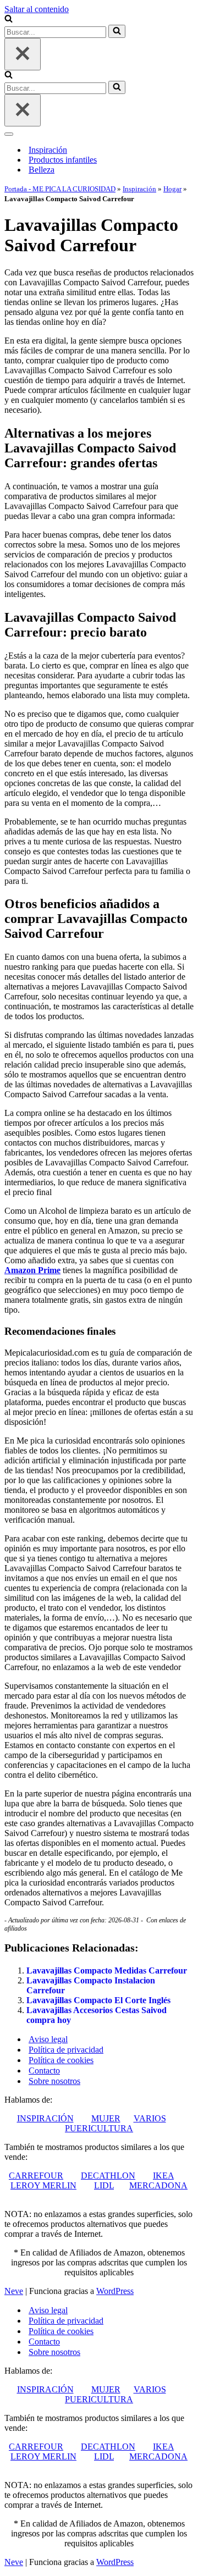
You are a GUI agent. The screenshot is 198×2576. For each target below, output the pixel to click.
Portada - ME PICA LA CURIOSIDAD (60, 189)
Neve (14, 2291)
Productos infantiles (63, 160)
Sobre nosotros (54, 2081)
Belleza (42, 170)
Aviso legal (48, 2039)
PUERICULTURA (99, 2128)
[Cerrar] (23, 54)
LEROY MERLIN (43, 2185)
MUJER (106, 2118)
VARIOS (150, 2118)
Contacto (44, 2071)
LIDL (104, 2185)
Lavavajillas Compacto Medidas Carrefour (107, 1970)
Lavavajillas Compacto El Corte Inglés (98, 2000)
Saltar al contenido (37, 9)
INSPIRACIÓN (45, 2118)
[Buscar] (9, 20)
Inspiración (48, 150)
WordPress (115, 2291)
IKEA (163, 2176)
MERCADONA (158, 2185)
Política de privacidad (66, 2050)
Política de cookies (61, 2060)
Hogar (172, 189)
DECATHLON (108, 2176)
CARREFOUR (36, 2176)
